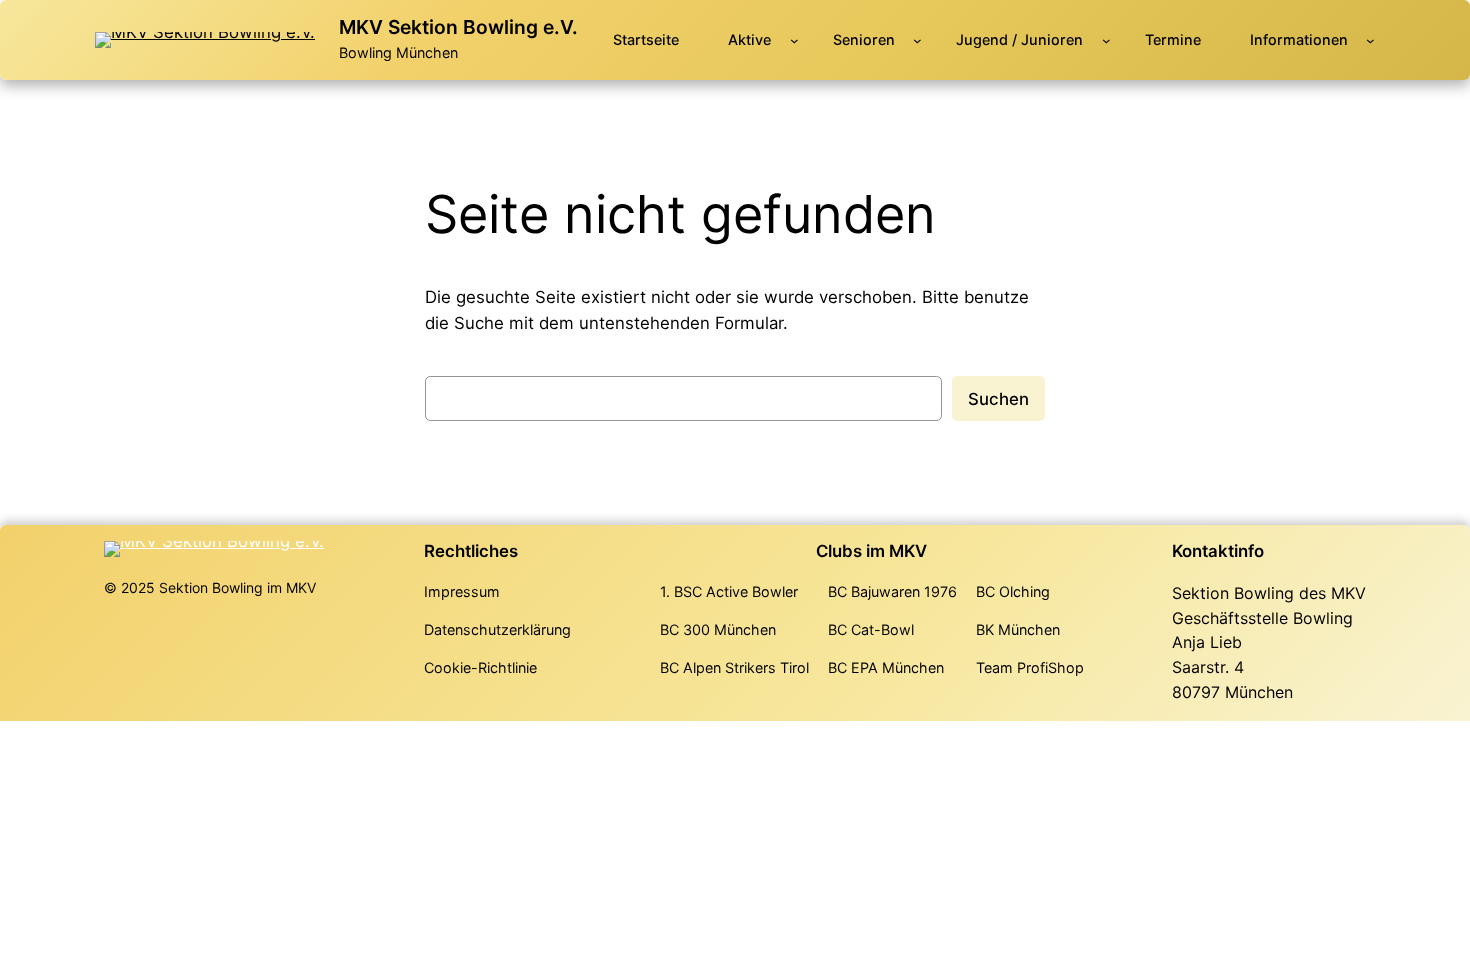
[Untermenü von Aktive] (794, 40)
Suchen (998, 399)
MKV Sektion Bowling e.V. (458, 27)
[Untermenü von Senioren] (917, 40)
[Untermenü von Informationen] (1370, 40)
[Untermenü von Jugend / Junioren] (1106, 40)
